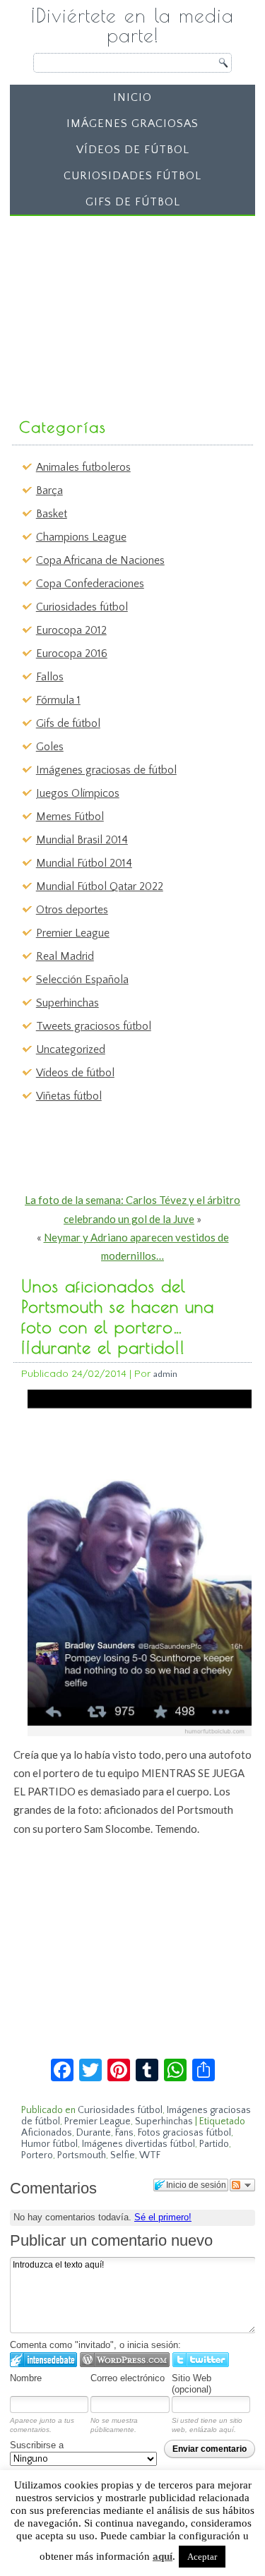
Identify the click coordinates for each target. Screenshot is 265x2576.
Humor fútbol (49, 2144)
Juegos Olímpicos (78, 793)
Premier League (73, 933)
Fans (124, 2133)
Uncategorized (71, 1049)
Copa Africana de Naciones (100, 560)
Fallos (50, 677)
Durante (94, 2133)
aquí (163, 2556)
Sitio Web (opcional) (192, 2384)
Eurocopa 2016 (72, 654)
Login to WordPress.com (125, 2360)
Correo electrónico (128, 2378)
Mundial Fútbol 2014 (84, 863)
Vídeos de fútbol (133, 150)
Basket (52, 514)
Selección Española (82, 980)
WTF (150, 2155)
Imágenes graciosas (132, 124)
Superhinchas (67, 1003)
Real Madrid (65, 956)
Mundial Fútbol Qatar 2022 (100, 886)
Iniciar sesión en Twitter (201, 2360)
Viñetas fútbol (69, 1096)
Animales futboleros (83, 467)
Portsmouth (82, 2155)
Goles (50, 747)
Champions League (81, 537)
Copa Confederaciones (90, 584)
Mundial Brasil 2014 (82, 840)
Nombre (26, 2378)
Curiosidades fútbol (132, 176)
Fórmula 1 (58, 700)
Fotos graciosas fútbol (184, 2133)
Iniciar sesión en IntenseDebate (43, 2360)
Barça (49, 490)
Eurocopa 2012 (71, 630)
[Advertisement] (122, 310)
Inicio (132, 97)
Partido (214, 2144)
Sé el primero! (163, 2217)
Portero (37, 2155)
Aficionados (47, 2133)
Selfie (123, 2155)
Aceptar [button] (202, 2557)
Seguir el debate (242, 2185)
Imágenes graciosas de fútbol (106, 770)
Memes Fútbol (70, 817)
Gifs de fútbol (133, 202)
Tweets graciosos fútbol (94, 1026)
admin (165, 1374)
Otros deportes (72, 910)
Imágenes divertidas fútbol (139, 2144)
